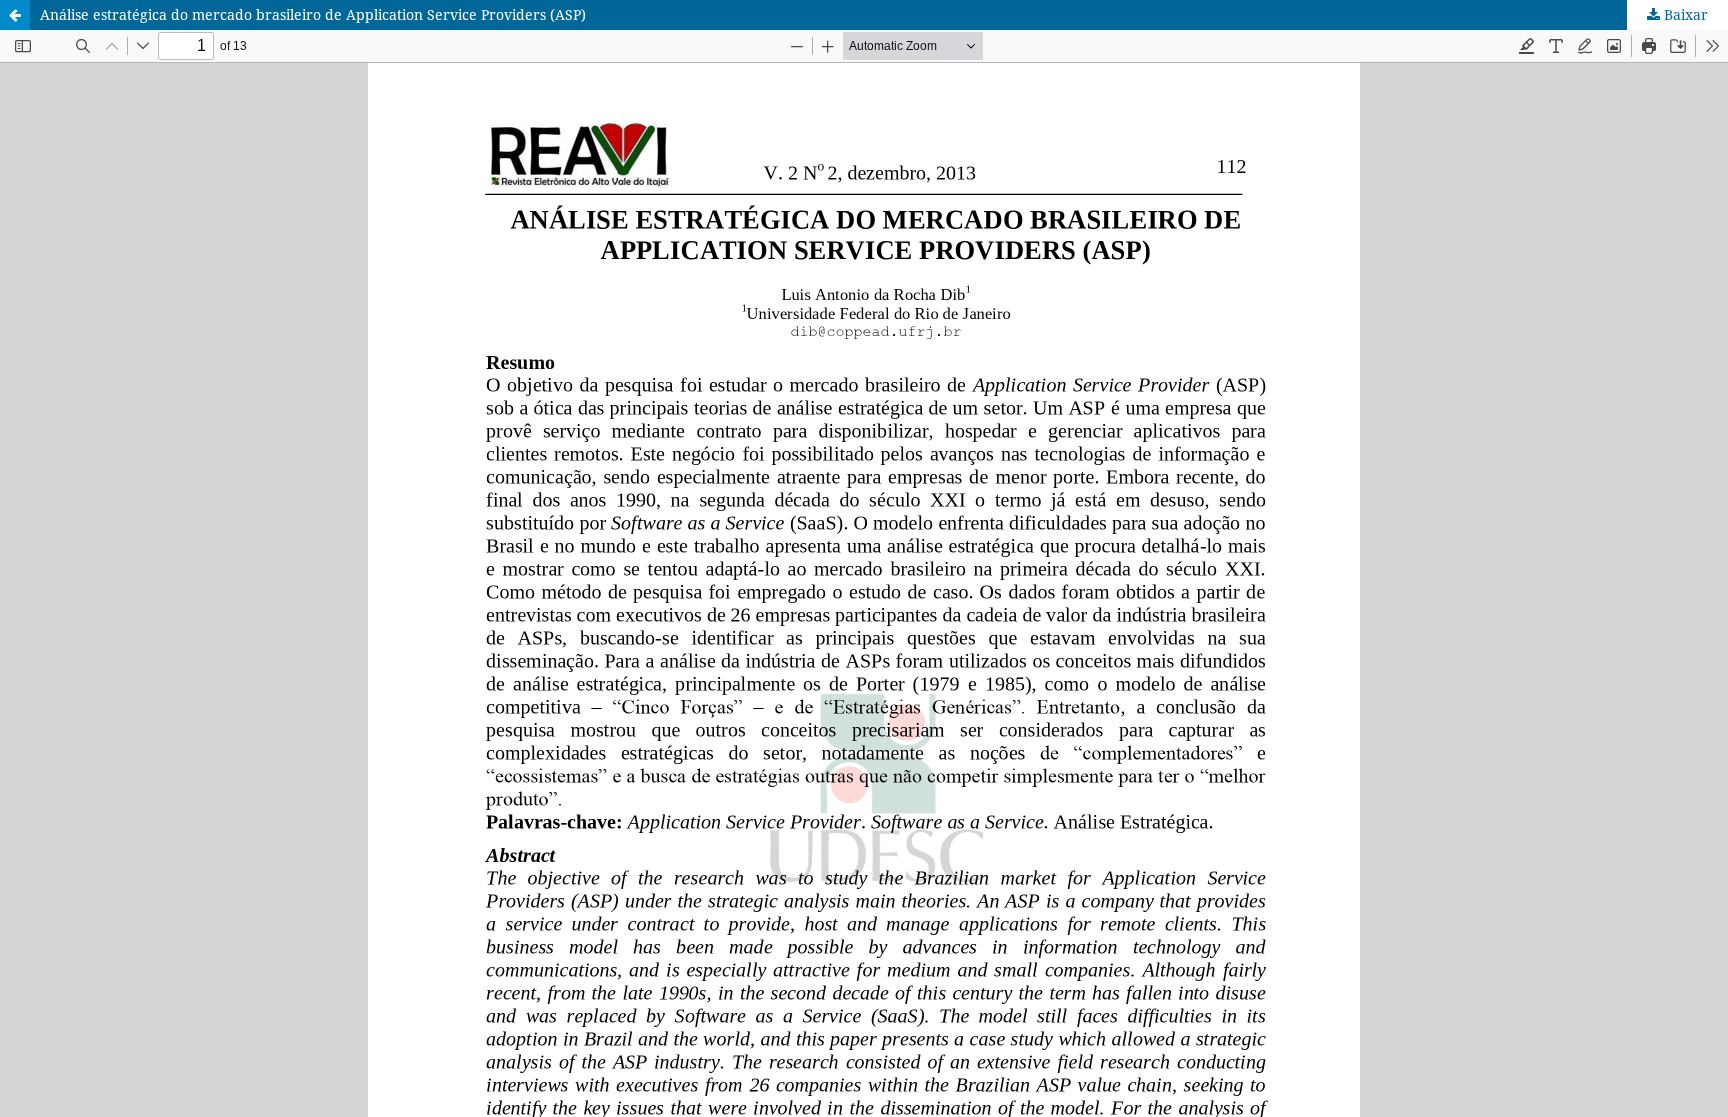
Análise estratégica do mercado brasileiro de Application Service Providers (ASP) (313, 14)
